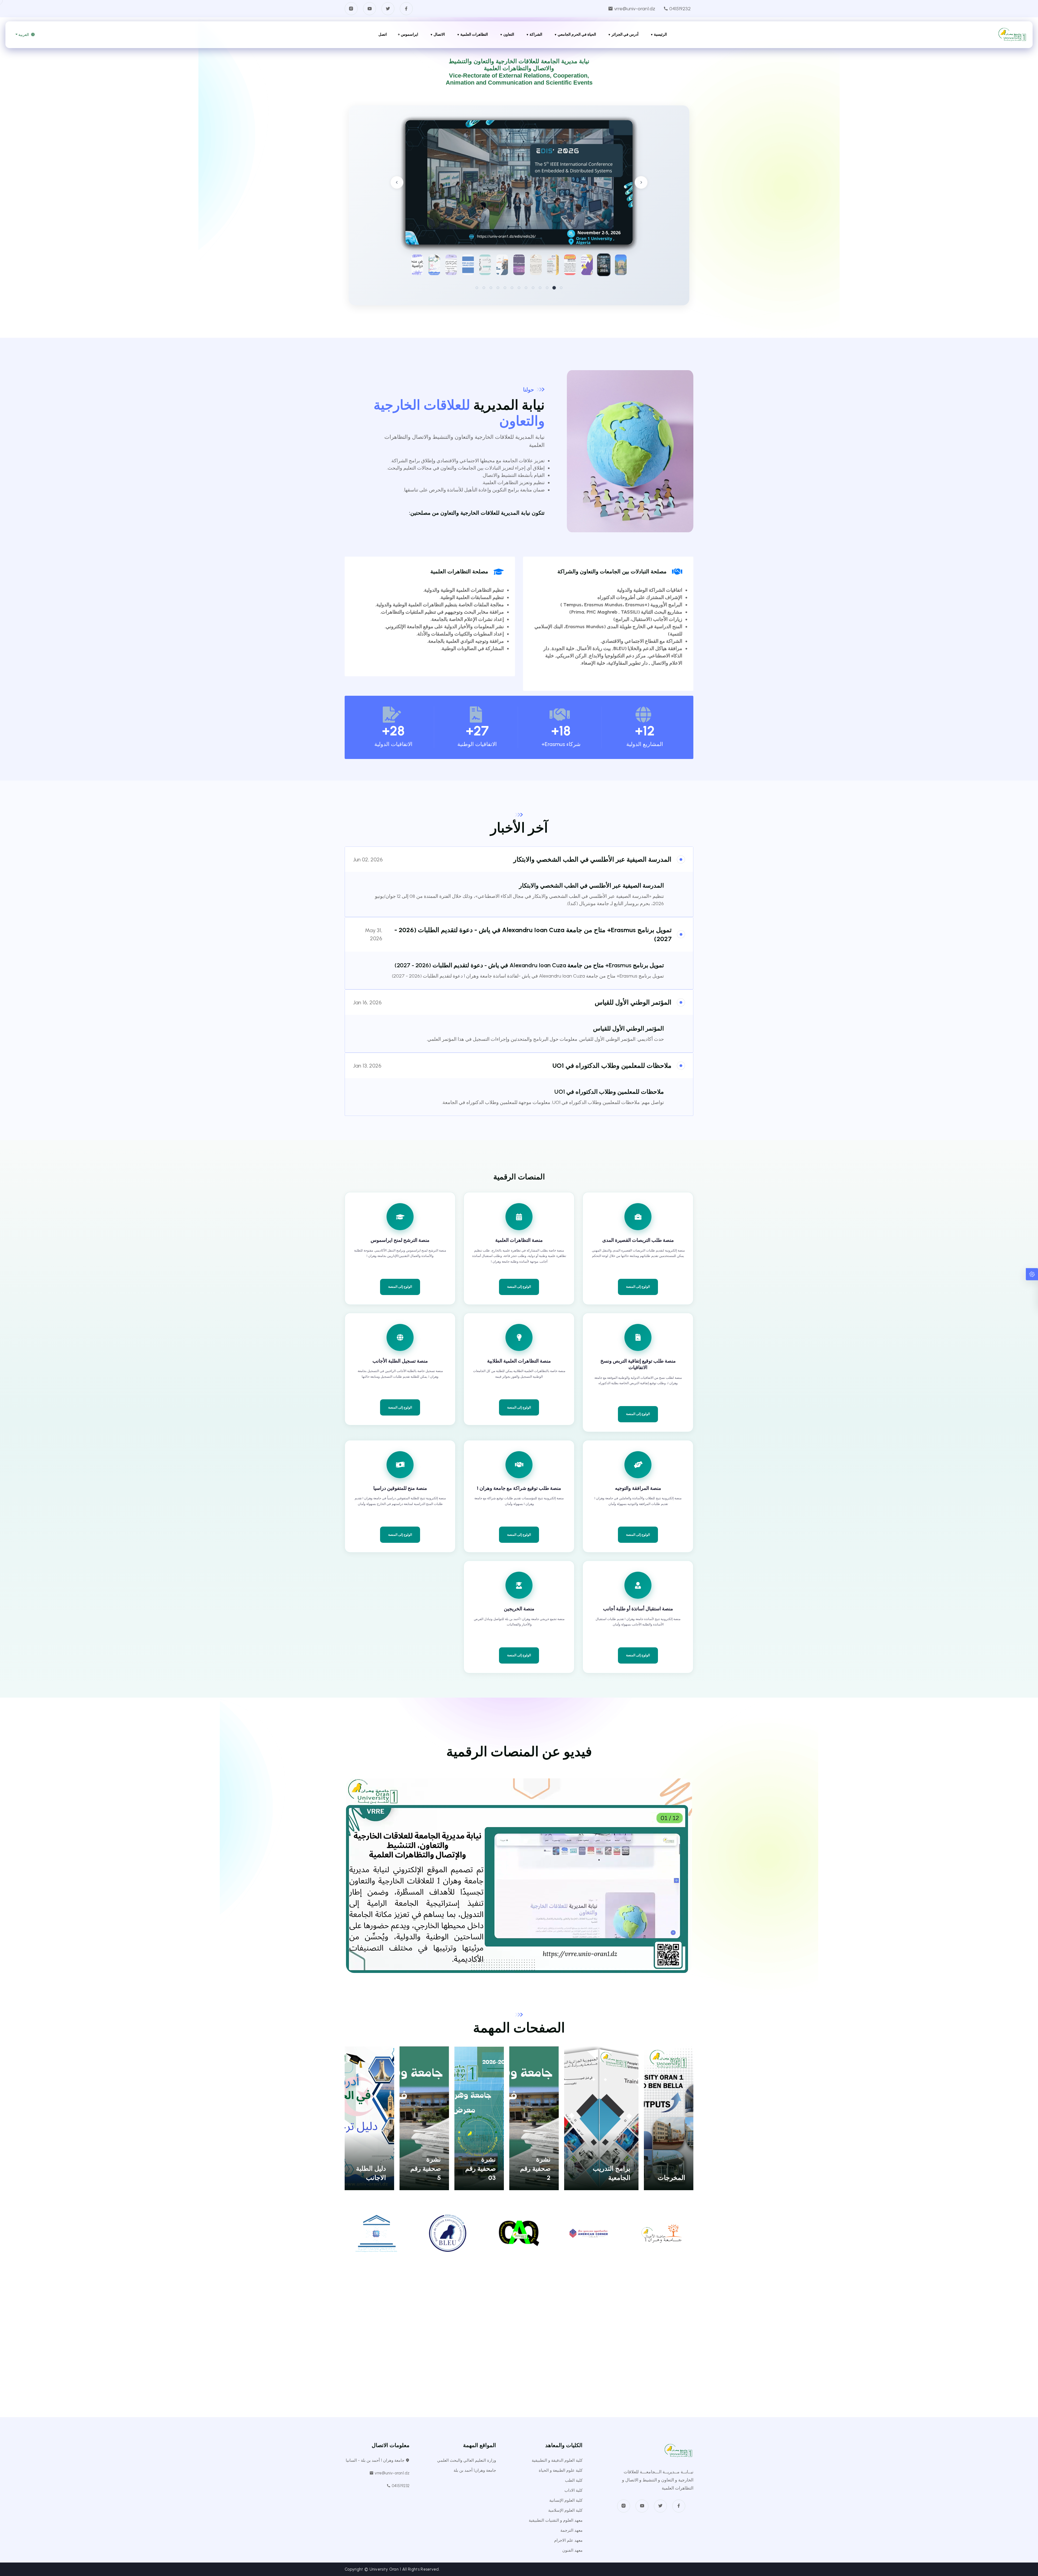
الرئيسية (660, 34)
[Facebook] (406, 9)
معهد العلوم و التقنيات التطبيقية (556, 2520)
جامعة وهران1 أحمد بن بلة (475, 2470)
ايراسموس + (408, 34)
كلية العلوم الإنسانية (566, 2500)
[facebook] (679, 2506)
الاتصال (439, 34)
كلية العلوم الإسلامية (565, 2510)
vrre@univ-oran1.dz (634, 9)
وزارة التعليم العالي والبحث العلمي (467, 2460)
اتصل (383, 34)
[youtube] (642, 2506)
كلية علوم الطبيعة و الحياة (561, 2470)
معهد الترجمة (571, 2530)
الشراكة (536, 34)
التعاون (509, 34)
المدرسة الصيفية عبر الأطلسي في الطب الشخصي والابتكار (592, 859)
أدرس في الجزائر (625, 34)
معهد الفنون (572, 2550)
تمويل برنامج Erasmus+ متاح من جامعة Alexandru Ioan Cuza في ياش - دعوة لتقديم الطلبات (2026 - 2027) (529, 965)
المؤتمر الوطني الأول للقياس (633, 1002)
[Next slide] (641, 182)
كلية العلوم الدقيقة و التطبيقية (557, 2460)
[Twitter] (388, 9)
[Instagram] (351, 9)
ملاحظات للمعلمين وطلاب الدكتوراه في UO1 (612, 1065)
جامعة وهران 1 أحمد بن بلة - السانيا (376, 2460)
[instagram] (624, 2506)
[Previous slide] (397, 182)
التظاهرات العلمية (474, 34)
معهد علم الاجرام (568, 2540)
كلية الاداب (573, 2490)
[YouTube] (370, 9)
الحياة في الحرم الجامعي (577, 34)
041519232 (679, 9)
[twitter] (660, 2506)
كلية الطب (574, 2480)
